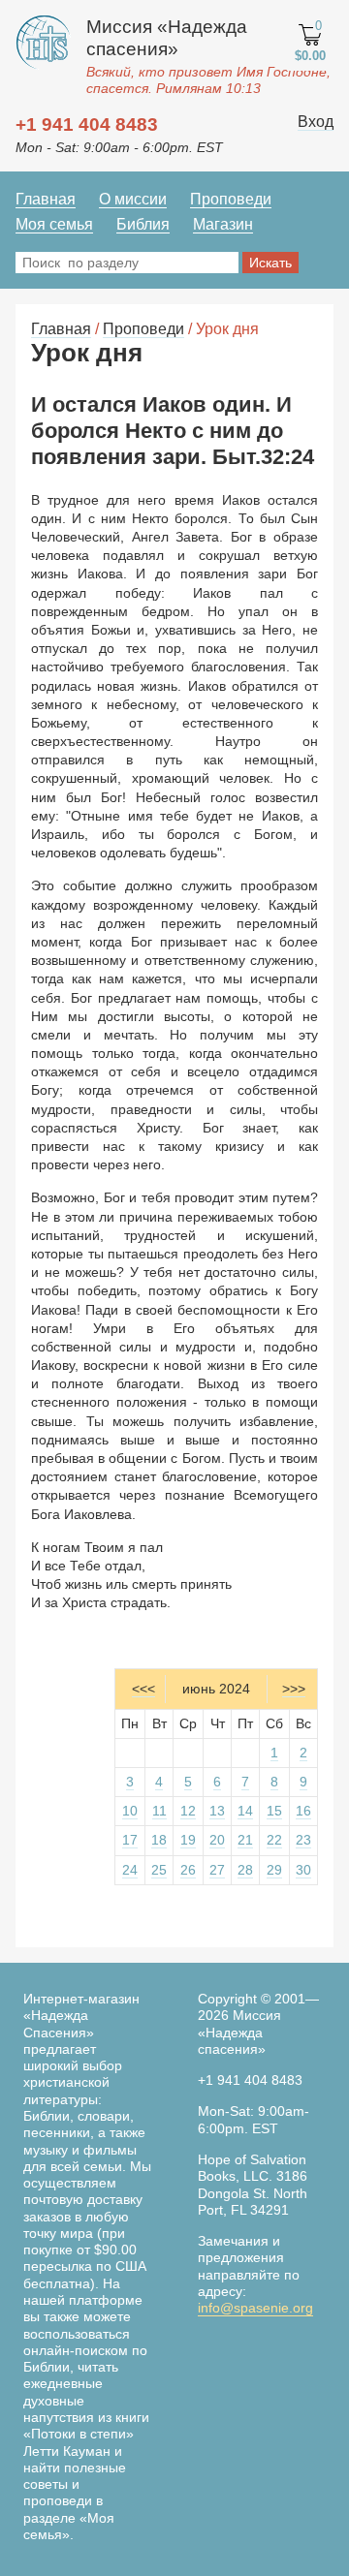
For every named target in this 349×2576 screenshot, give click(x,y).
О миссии (133, 199)
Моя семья (54, 224)
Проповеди (231, 199)
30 (303, 1870)
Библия (143, 224)
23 (303, 1840)
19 (188, 1840)
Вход (316, 122)
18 (159, 1840)
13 (217, 1811)
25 (159, 1870)
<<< (143, 1689)
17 (130, 1840)
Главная (46, 199)
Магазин (223, 224)
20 (217, 1840)
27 (217, 1870)
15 (274, 1811)
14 (245, 1811)
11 (159, 1811)
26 (188, 1870)
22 (274, 1840)
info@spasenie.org (255, 2308)
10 (130, 1811)
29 (274, 1870)
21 (245, 1840)
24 (130, 1870)
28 (245, 1870)
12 (188, 1811)
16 (303, 1811)
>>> (294, 1689)
